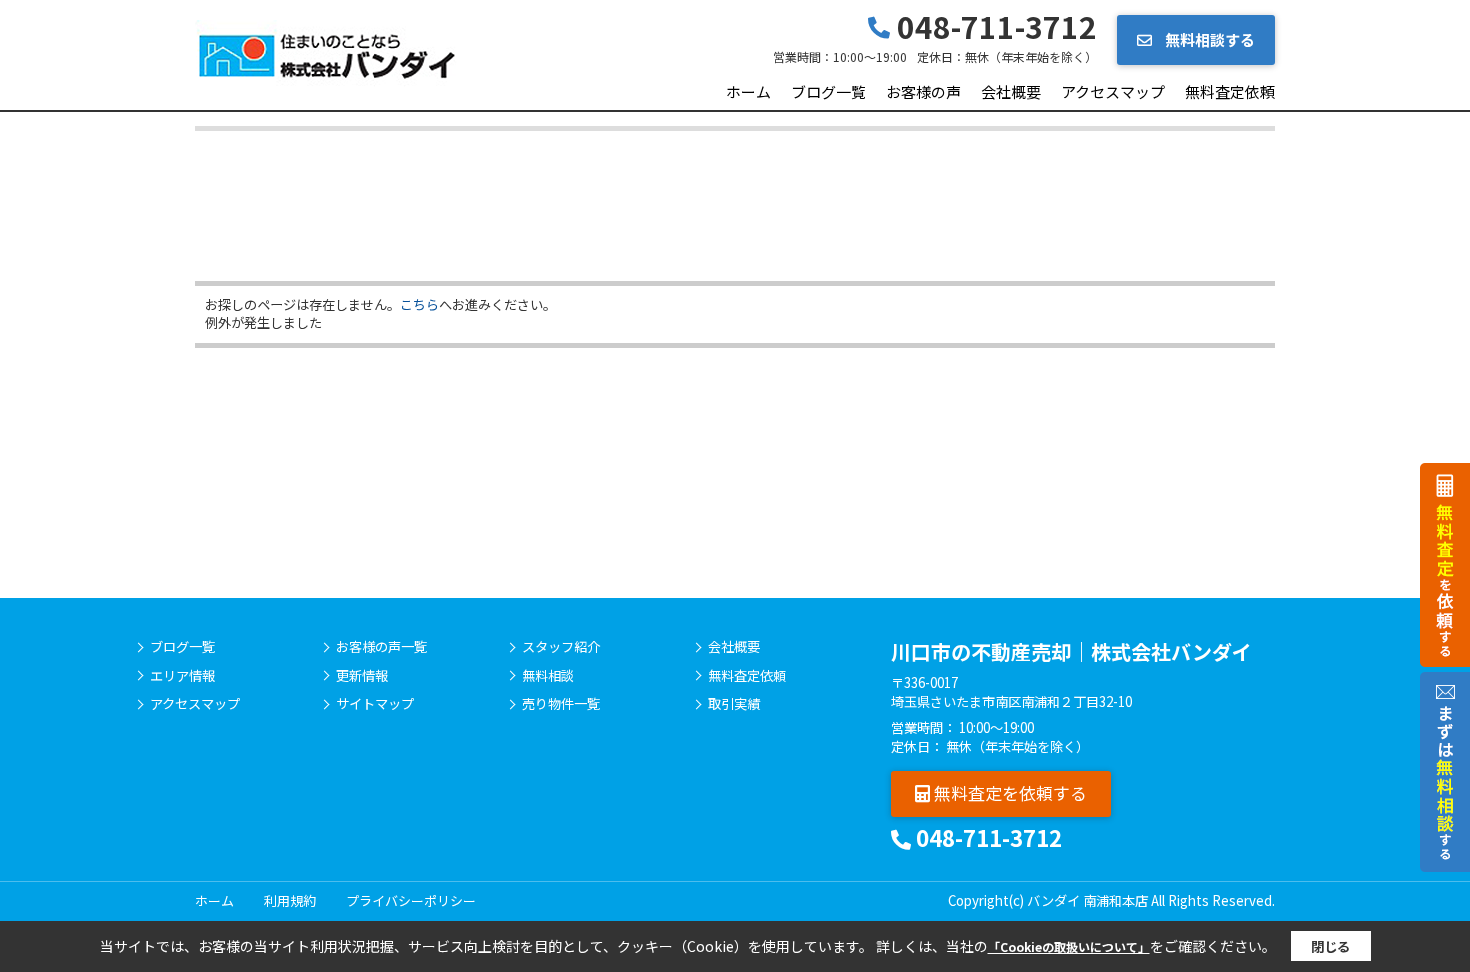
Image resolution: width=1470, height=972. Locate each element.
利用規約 (290, 900)
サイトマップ (375, 704)
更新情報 (362, 676)
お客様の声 (923, 91)
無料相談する (1208, 39)
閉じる (1330, 946)
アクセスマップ (1113, 91)
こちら (419, 304)
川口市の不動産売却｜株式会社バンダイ (1071, 651)
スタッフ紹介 (561, 647)
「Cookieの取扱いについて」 (1069, 946)
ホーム (748, 91)
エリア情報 (182, 676)
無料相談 (548, 676)
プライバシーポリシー (411, 900)
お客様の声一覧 (381, 647)
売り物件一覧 (561, 704)
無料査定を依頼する (1008, 792)
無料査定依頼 (1230, 91)
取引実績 (734, 704)
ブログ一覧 (828, 91)
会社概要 (1011, 91)
